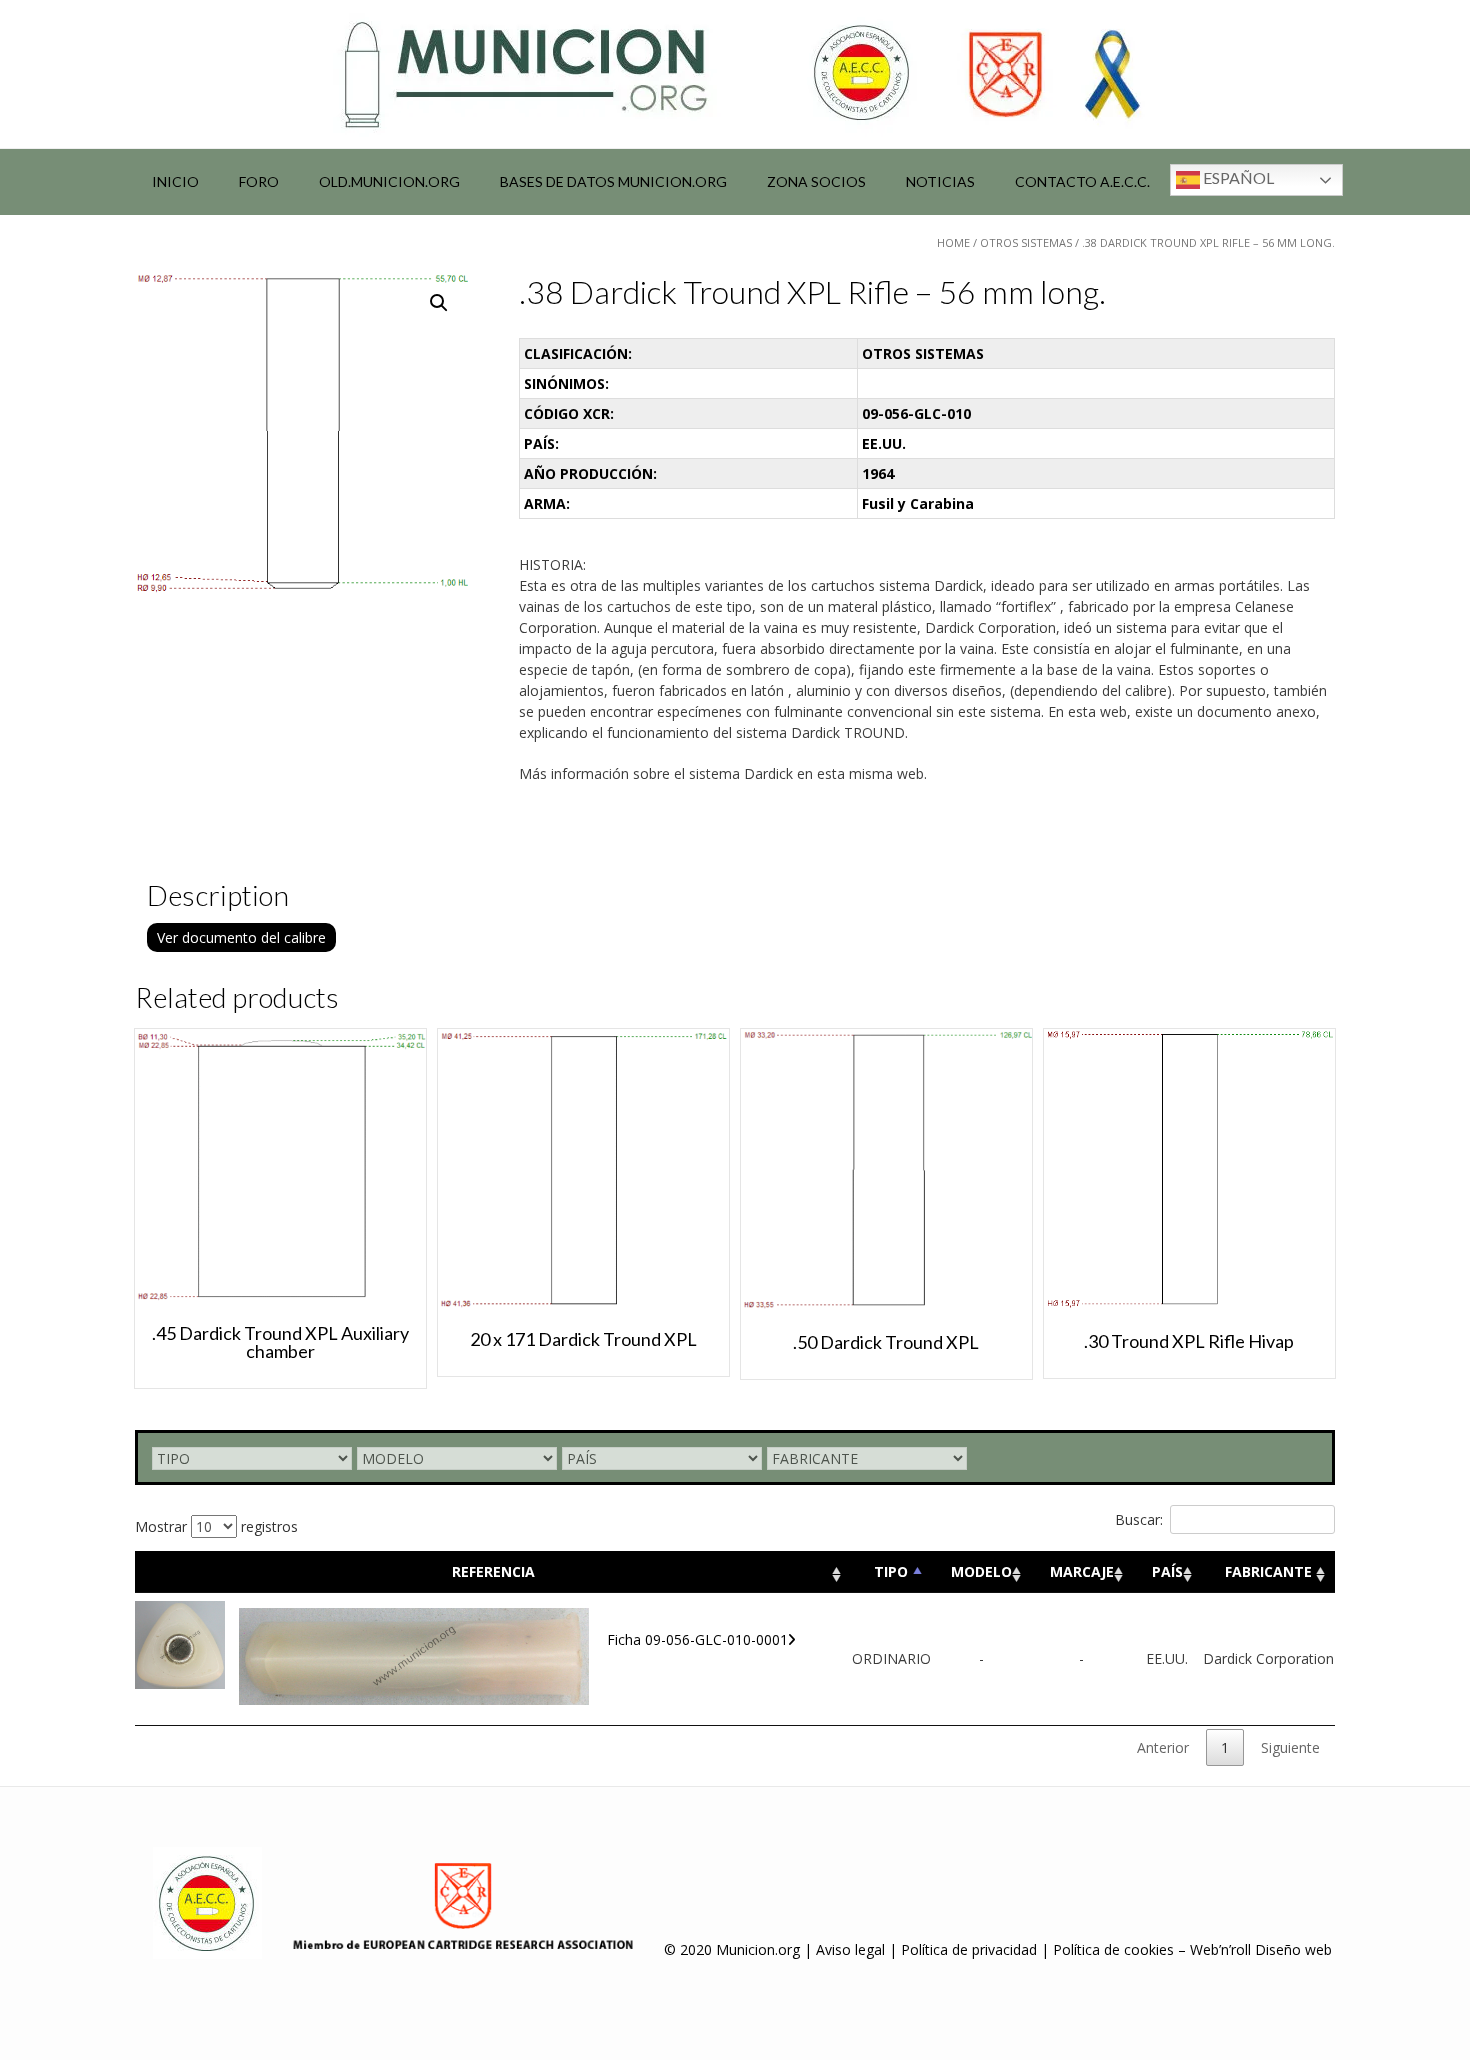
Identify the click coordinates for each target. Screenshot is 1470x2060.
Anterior (1163, 1747)
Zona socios (816, 181)
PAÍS (1167, 1571)
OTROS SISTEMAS (1026, 242)
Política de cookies (1113, 1949)
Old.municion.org (389, 181)
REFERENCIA (493, 1571)
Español (1237, 177)
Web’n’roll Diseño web (1261, 1949)
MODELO (981, 1571)
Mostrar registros (216, 1526)
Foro (259, 181)
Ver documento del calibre (241, 937)
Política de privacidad (969, 1949)
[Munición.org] (735, 74)
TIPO (891, 1571)
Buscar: (1139, 1519)
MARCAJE (1082, 1571)
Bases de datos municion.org (613, 181)
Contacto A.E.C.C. (1082, 181)
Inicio (175, 181)
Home (953, 242)
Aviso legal (850, 1949)
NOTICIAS (940, 181)
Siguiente (1290, 1747)
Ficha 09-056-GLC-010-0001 (697, 1639)
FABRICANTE (1268, 1571)
